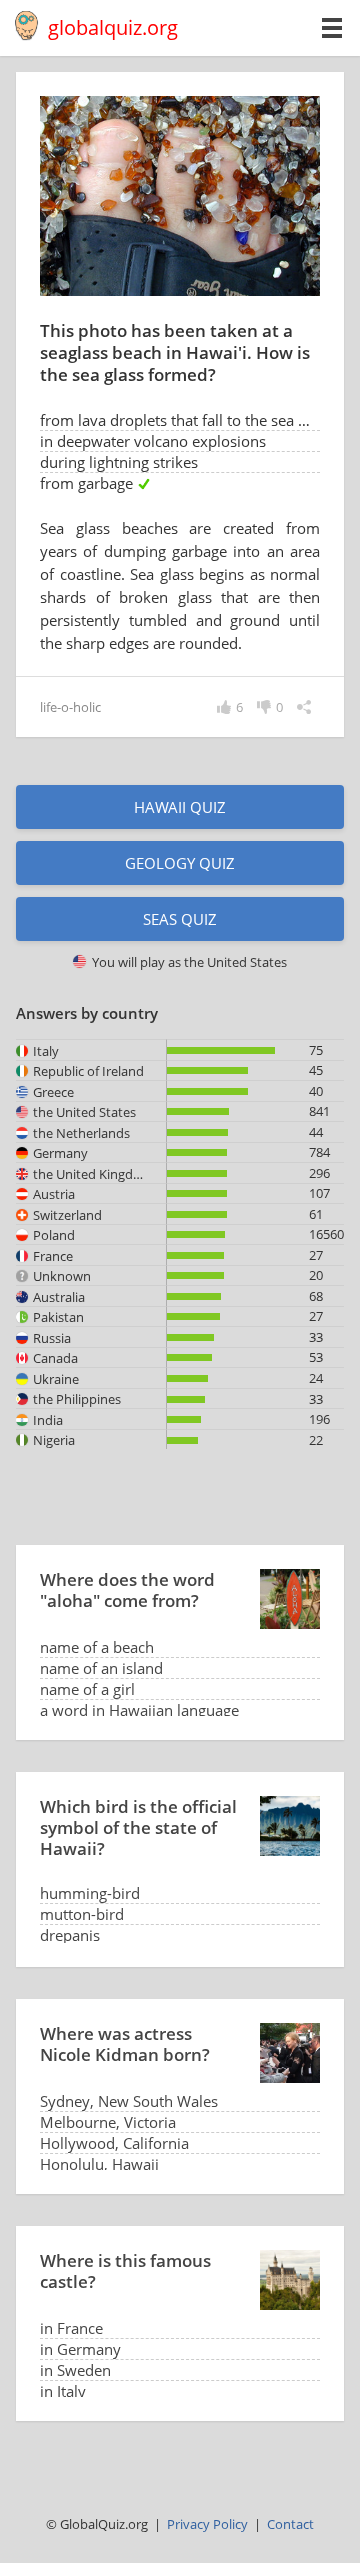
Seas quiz (180, 919)
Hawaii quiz (180, 807)
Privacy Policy (207, 2524)
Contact (290, 2524)
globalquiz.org (113, 27)
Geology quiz (180, 863)
